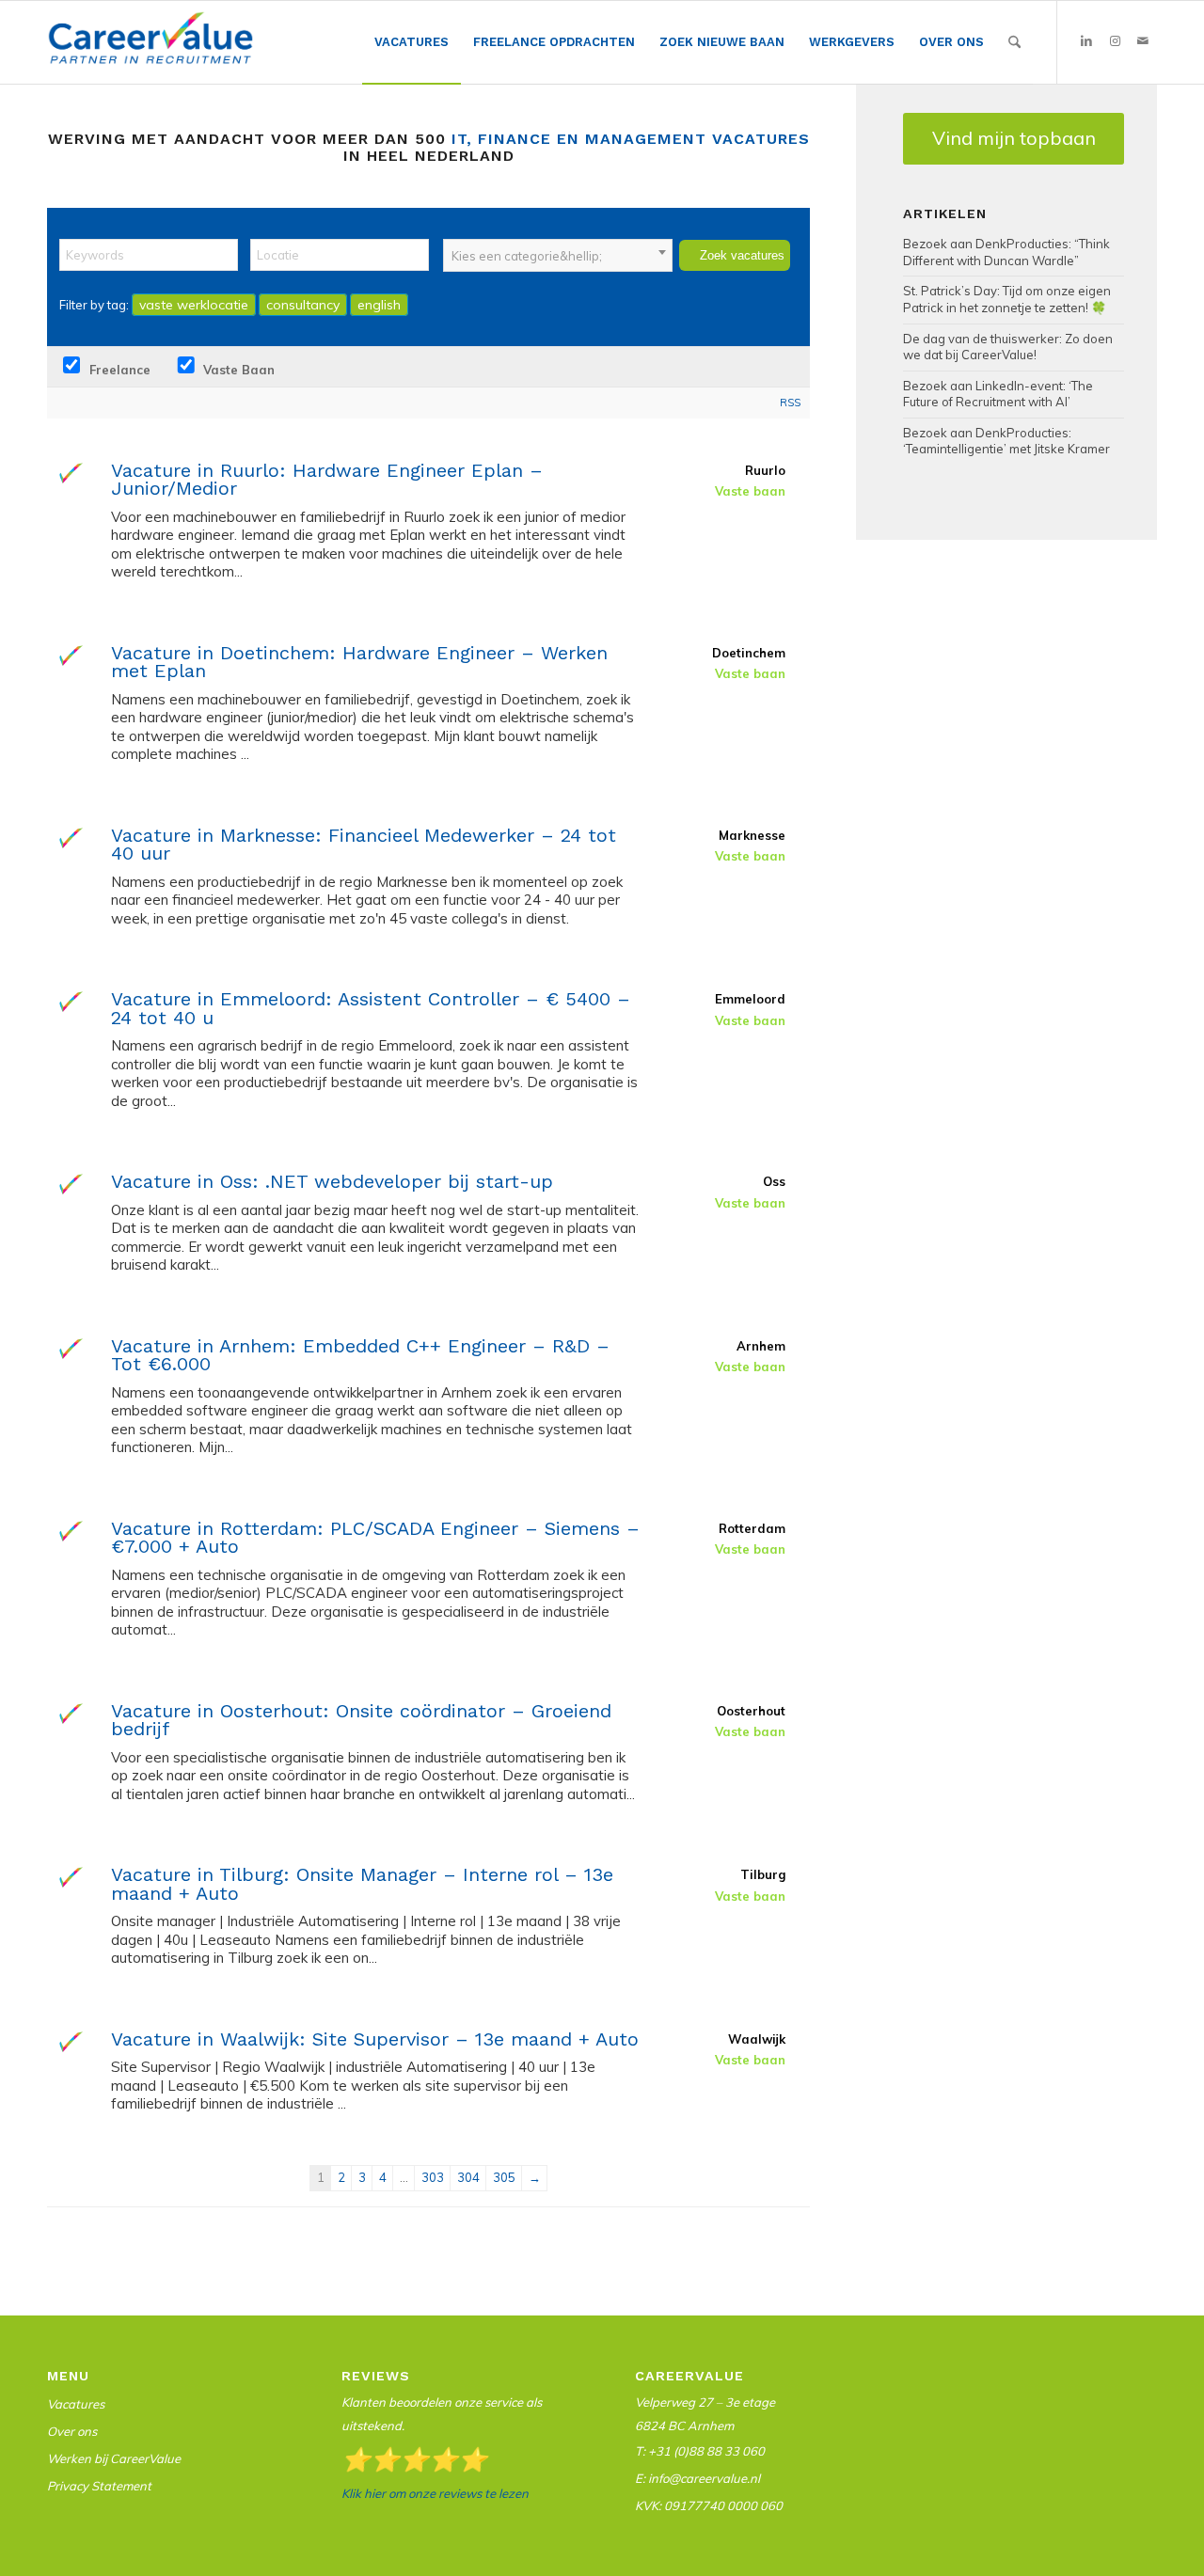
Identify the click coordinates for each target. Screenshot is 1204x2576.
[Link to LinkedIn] (1086, 41)
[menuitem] (412, 43)
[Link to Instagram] (1115, 41)
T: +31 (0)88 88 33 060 (700, 2451)
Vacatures (76, 2404)
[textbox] (558, 256)
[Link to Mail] (1143, 41)
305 (504, 2177)
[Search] (1014, 42)
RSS (790, 403)
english (379, 305)
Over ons (72, 2431)
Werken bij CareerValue (114, 2458)
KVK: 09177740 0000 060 (709, 2505)
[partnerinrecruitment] (150, 47)
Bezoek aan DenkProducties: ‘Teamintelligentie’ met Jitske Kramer (1006, 441)
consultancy (303, 305)
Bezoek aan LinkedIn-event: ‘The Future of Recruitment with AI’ (998, 394)
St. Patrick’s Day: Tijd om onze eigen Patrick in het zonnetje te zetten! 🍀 (1007, 299)
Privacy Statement (99, 2486)
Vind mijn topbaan (1014, 138)
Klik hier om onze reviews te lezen (435, 2493)
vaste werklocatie (194, 305)
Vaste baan (237, 370)
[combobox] (558, 255)
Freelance (118, 370)
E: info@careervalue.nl (697, 2478)
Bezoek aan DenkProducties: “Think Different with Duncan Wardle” (1006, 252)
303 (433, 2177)
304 (468, 2177)
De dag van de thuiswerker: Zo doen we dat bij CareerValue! (1008, 347)
